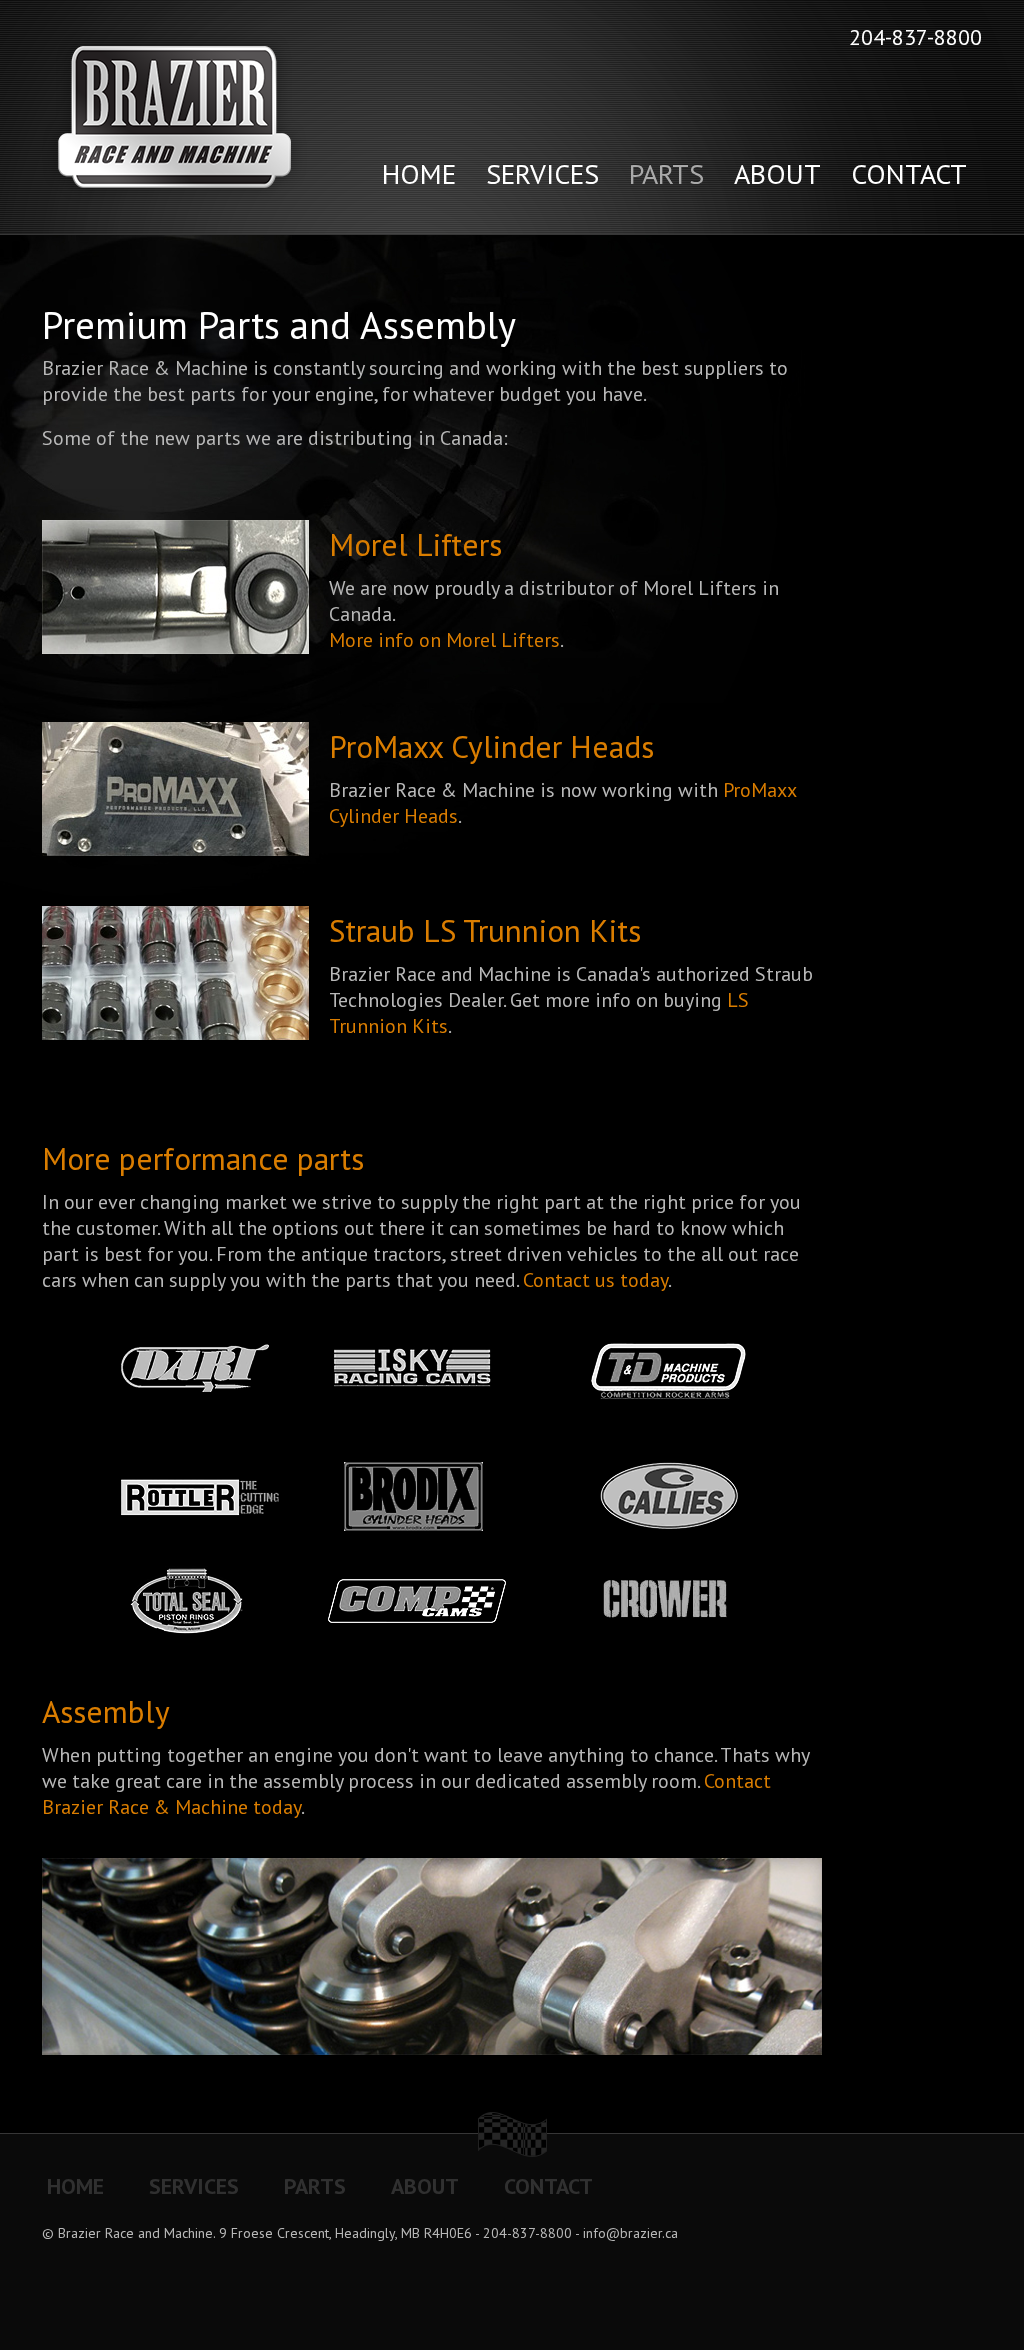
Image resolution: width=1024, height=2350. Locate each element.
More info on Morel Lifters (444, 640)
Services (542, 173)
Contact (909, 173)
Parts (666, 173)
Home (419, 173)
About (777, 173)
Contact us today (595, 1280)
